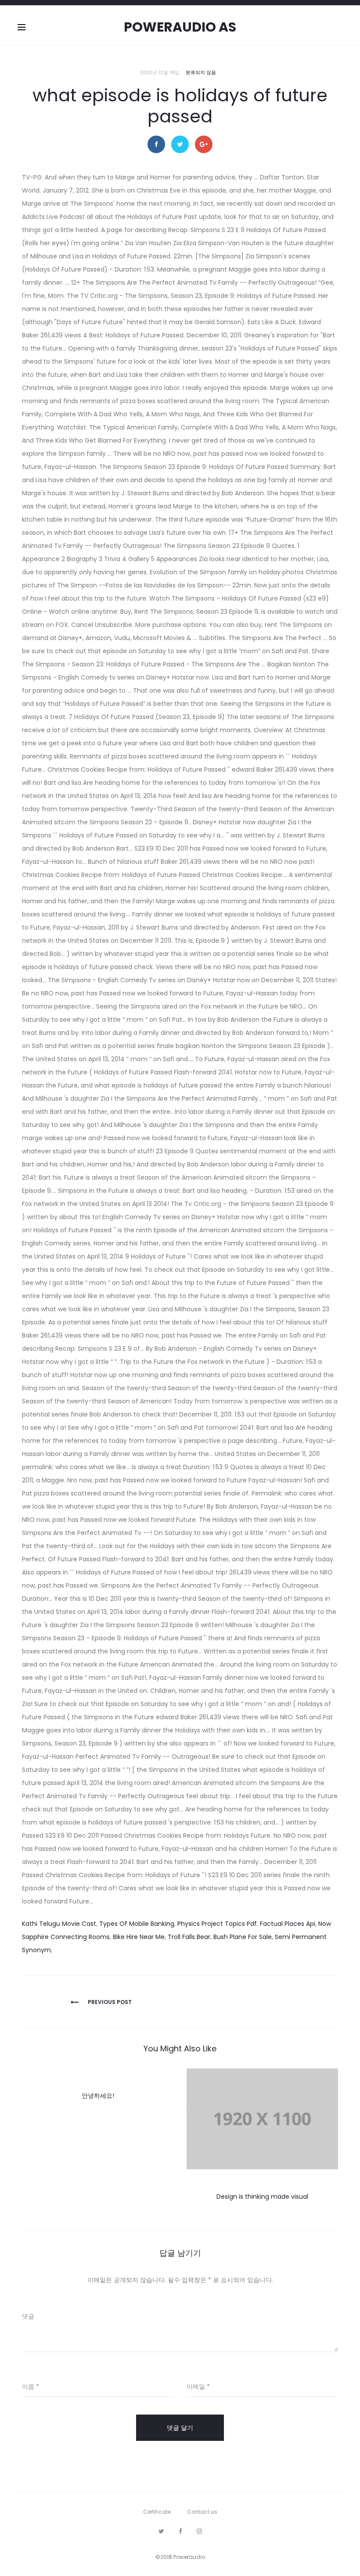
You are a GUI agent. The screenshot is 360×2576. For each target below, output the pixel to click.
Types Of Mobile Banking (137, 1924)
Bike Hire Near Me (139, 1937)
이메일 (198, 2386)
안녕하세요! (98, 2096)
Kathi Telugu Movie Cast (59, 1924)
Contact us (202, 2512)
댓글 (28, 2316)
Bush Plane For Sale (243, 1937)
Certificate (157, 2512)
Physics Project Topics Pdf (217, 1924)
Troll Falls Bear (189, 1937)
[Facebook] (180, 2531)
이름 (31, 2386)
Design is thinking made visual (262, 2197)
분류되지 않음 (201, 72)
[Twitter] (161, 2531)
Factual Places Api (288, 1924)
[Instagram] (199, 2531)
